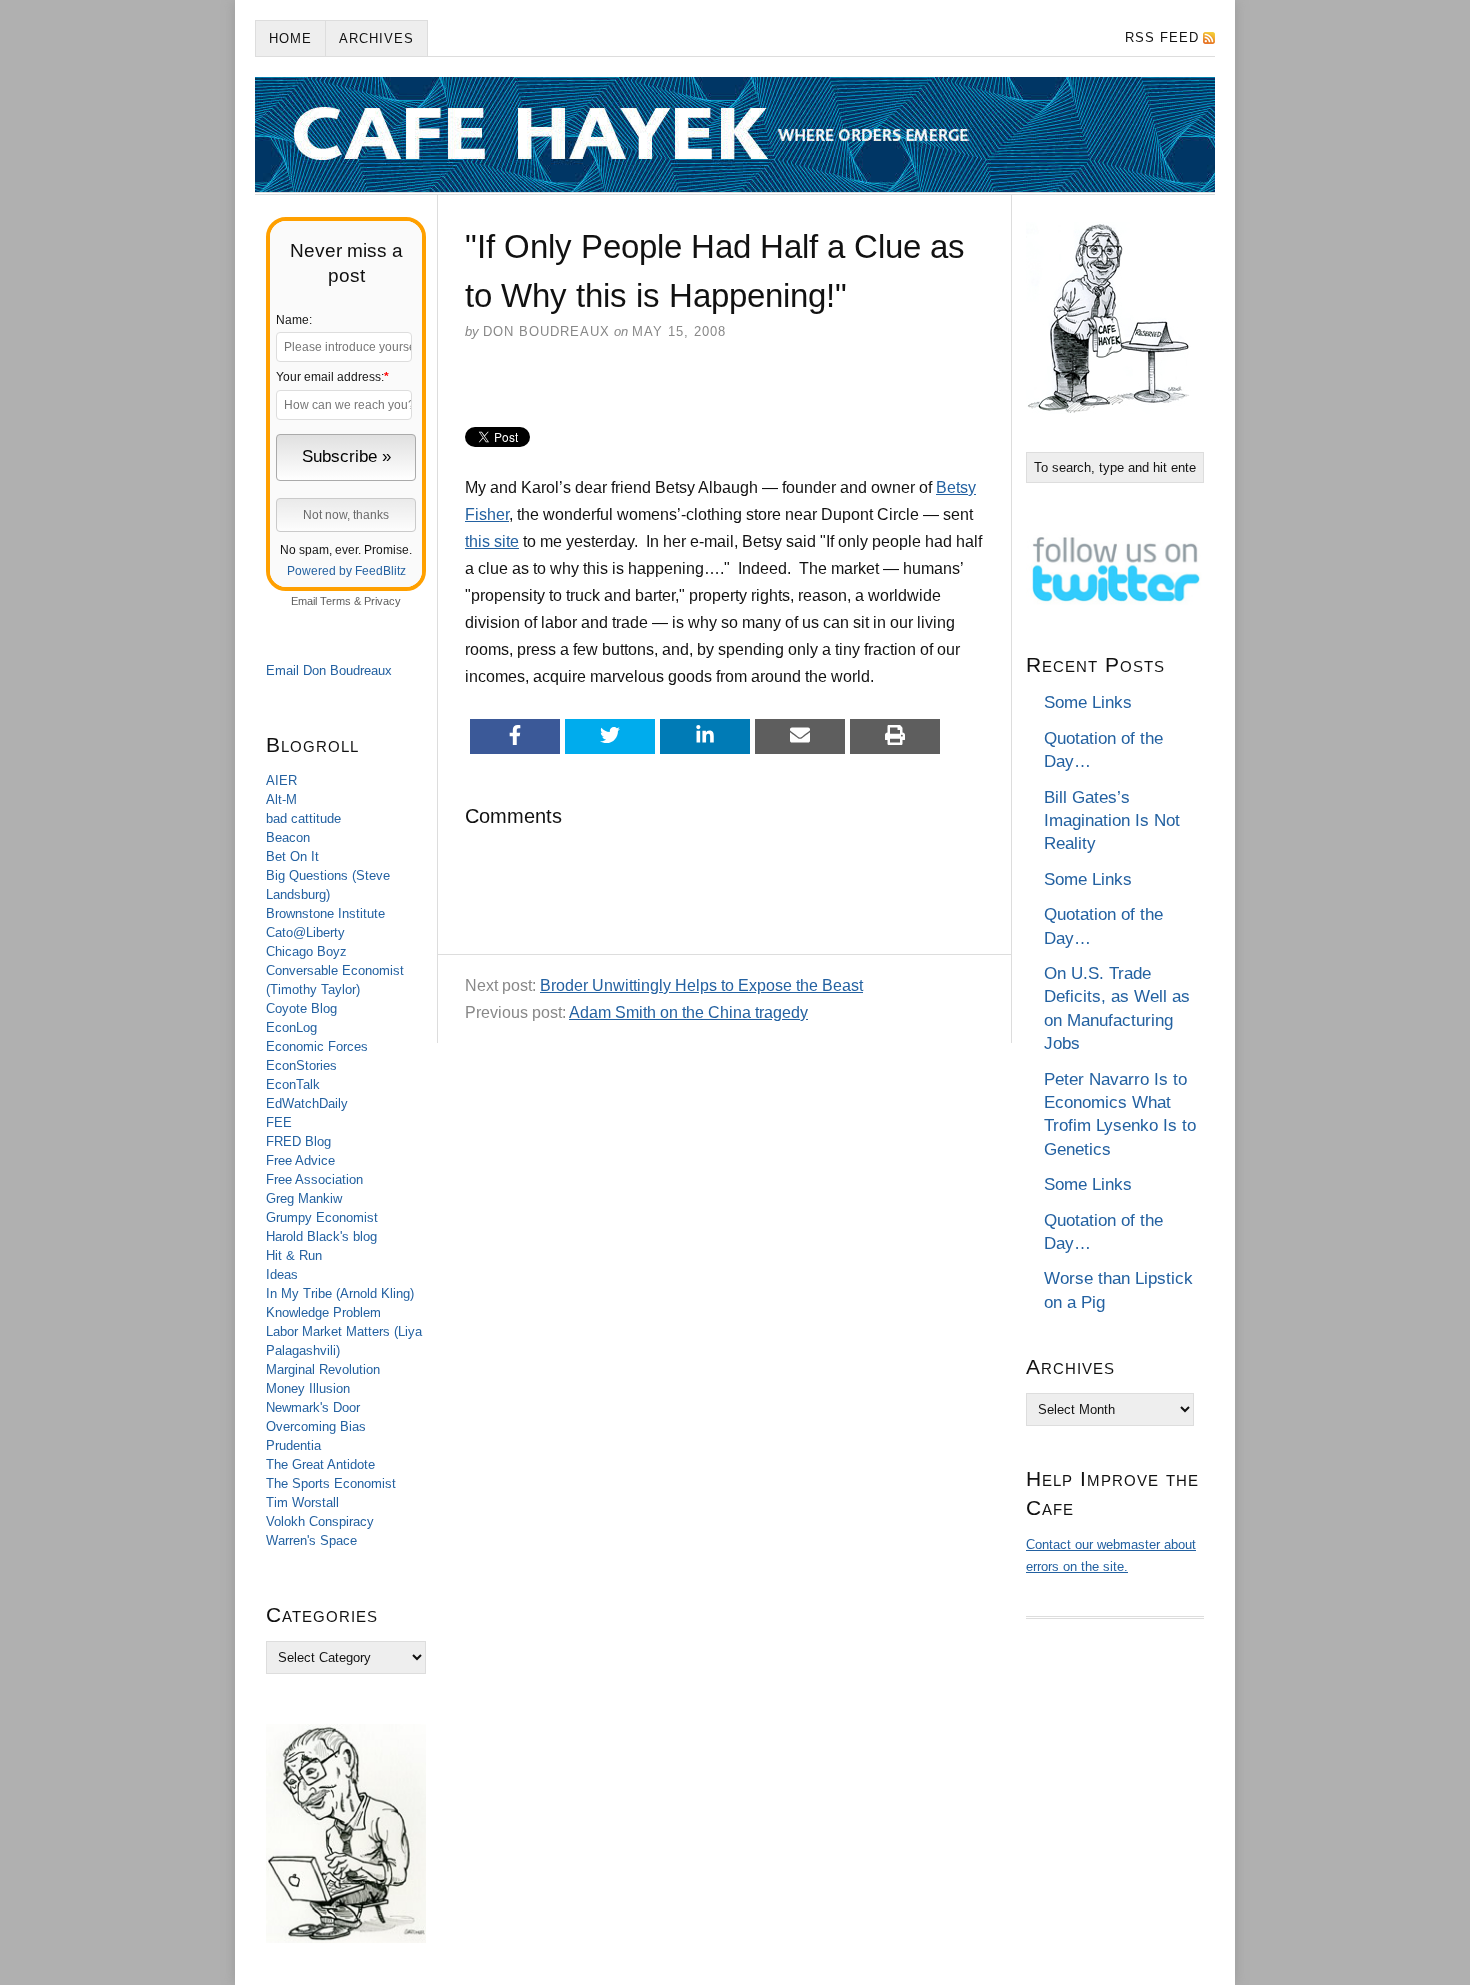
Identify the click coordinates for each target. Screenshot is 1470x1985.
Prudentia (293, 1445)
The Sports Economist (331, 1483)
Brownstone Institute (325, 913)
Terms (335, 601)
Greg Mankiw (304, 1198)
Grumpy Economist (322, 1217)
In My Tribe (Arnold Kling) (340, 1293)
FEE (279, 1122)
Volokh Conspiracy (320, 1521)
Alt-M (281, 799)
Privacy (382, 601)
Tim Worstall (302, 1502)
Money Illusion (308, 1388)
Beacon (288, 837)
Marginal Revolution (323, 1369)
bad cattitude (303, 818)
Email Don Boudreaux (329, 670)
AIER (281, 780)
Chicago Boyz (306, 951)
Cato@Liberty (305, 932)
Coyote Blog (301, 1008)
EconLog (291, 1027)
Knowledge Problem (323, 1312)
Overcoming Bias (316, 1426)
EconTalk (293, 1084)
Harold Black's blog (321, 1236)
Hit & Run (294, 1255)
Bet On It (292, 856)
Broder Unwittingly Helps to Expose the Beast (701, 985)
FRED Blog (298, 1141)
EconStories (301, 1065)
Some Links (1088, 702)
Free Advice (300, 1160)
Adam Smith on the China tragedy (688, 1012)
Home (290, 38)
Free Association (314, 1179)
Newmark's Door (313, 1407)
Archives (376, 38)
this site (492, 541)
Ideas (282, 1274)
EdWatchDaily (307, 1103)
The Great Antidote (320, 1464)
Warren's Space (311, 1540)
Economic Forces (317, 1046)
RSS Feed (1162, 37)
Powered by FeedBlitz (346, 571)
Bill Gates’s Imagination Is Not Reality (1112, 821)
